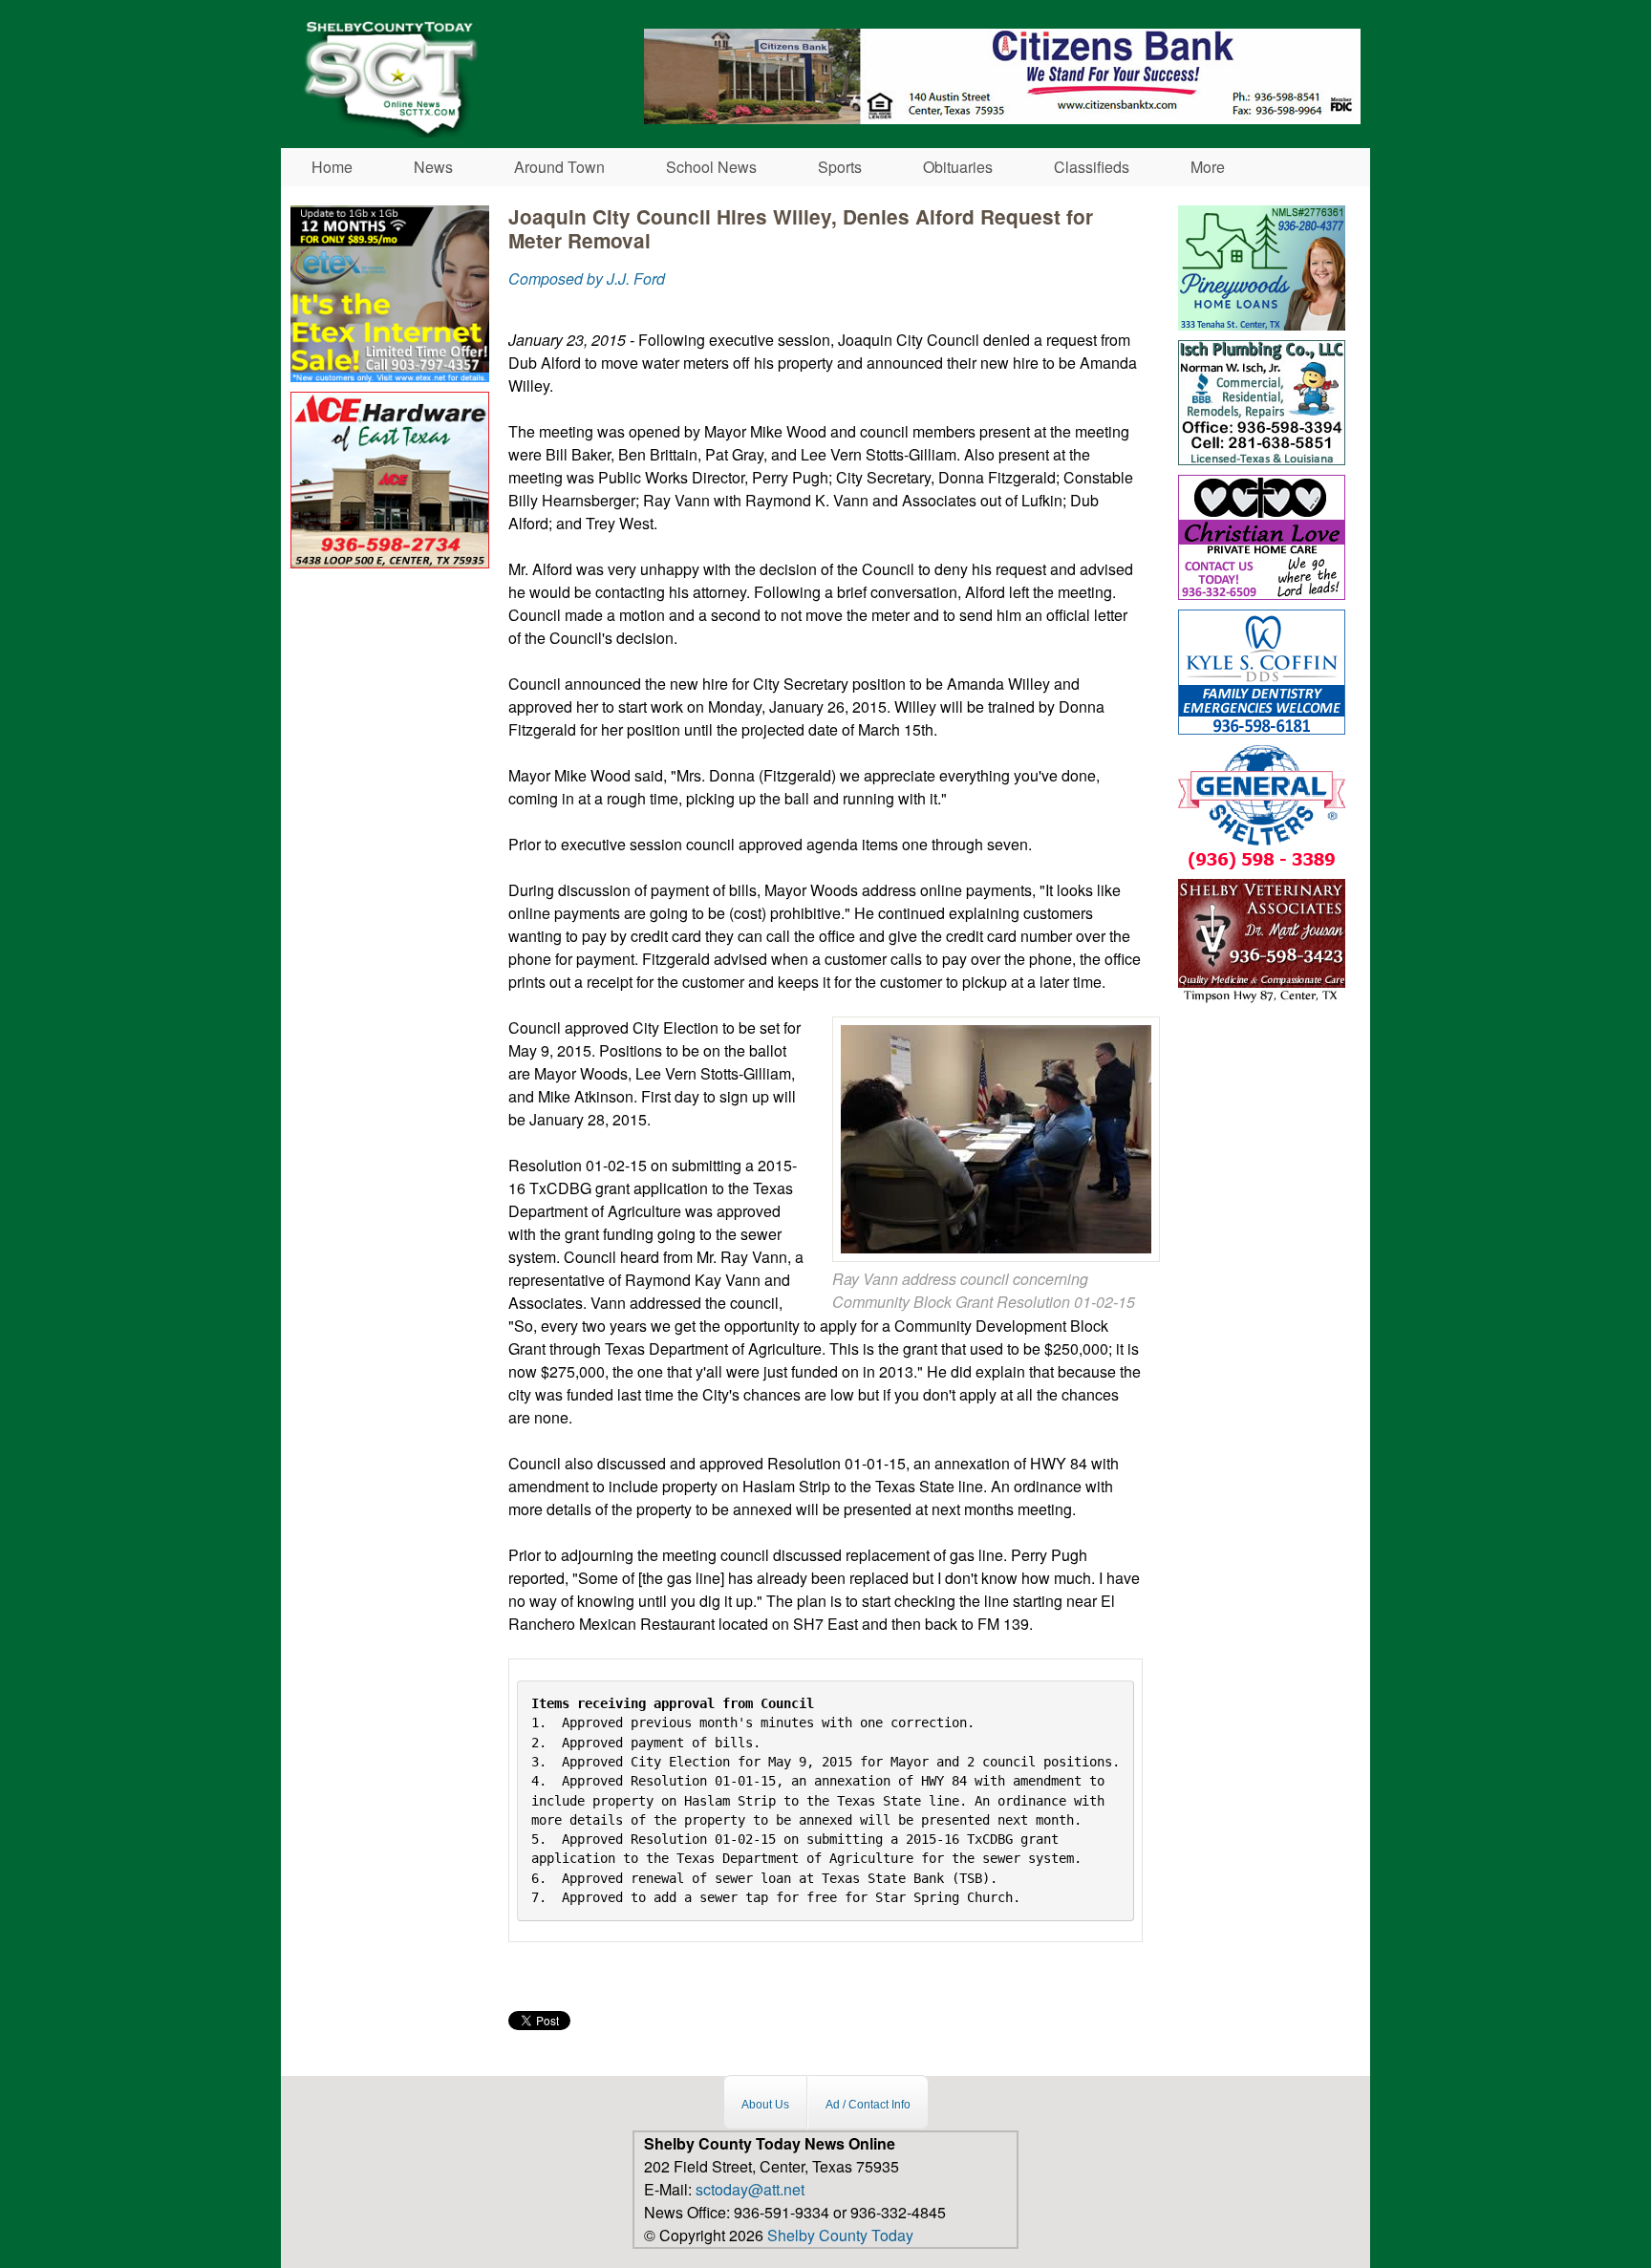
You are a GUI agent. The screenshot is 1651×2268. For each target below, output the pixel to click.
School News (711, 167)
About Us (765, 2105)
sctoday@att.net (750, 2189)
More (1208, 167)
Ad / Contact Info (868, 2105)
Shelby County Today (840, 2235)
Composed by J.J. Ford (587, 278)
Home (332, 167)
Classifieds (1092, 167)
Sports (840, 167)
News (433, 167)
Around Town (559, 167)
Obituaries (958, 167)
